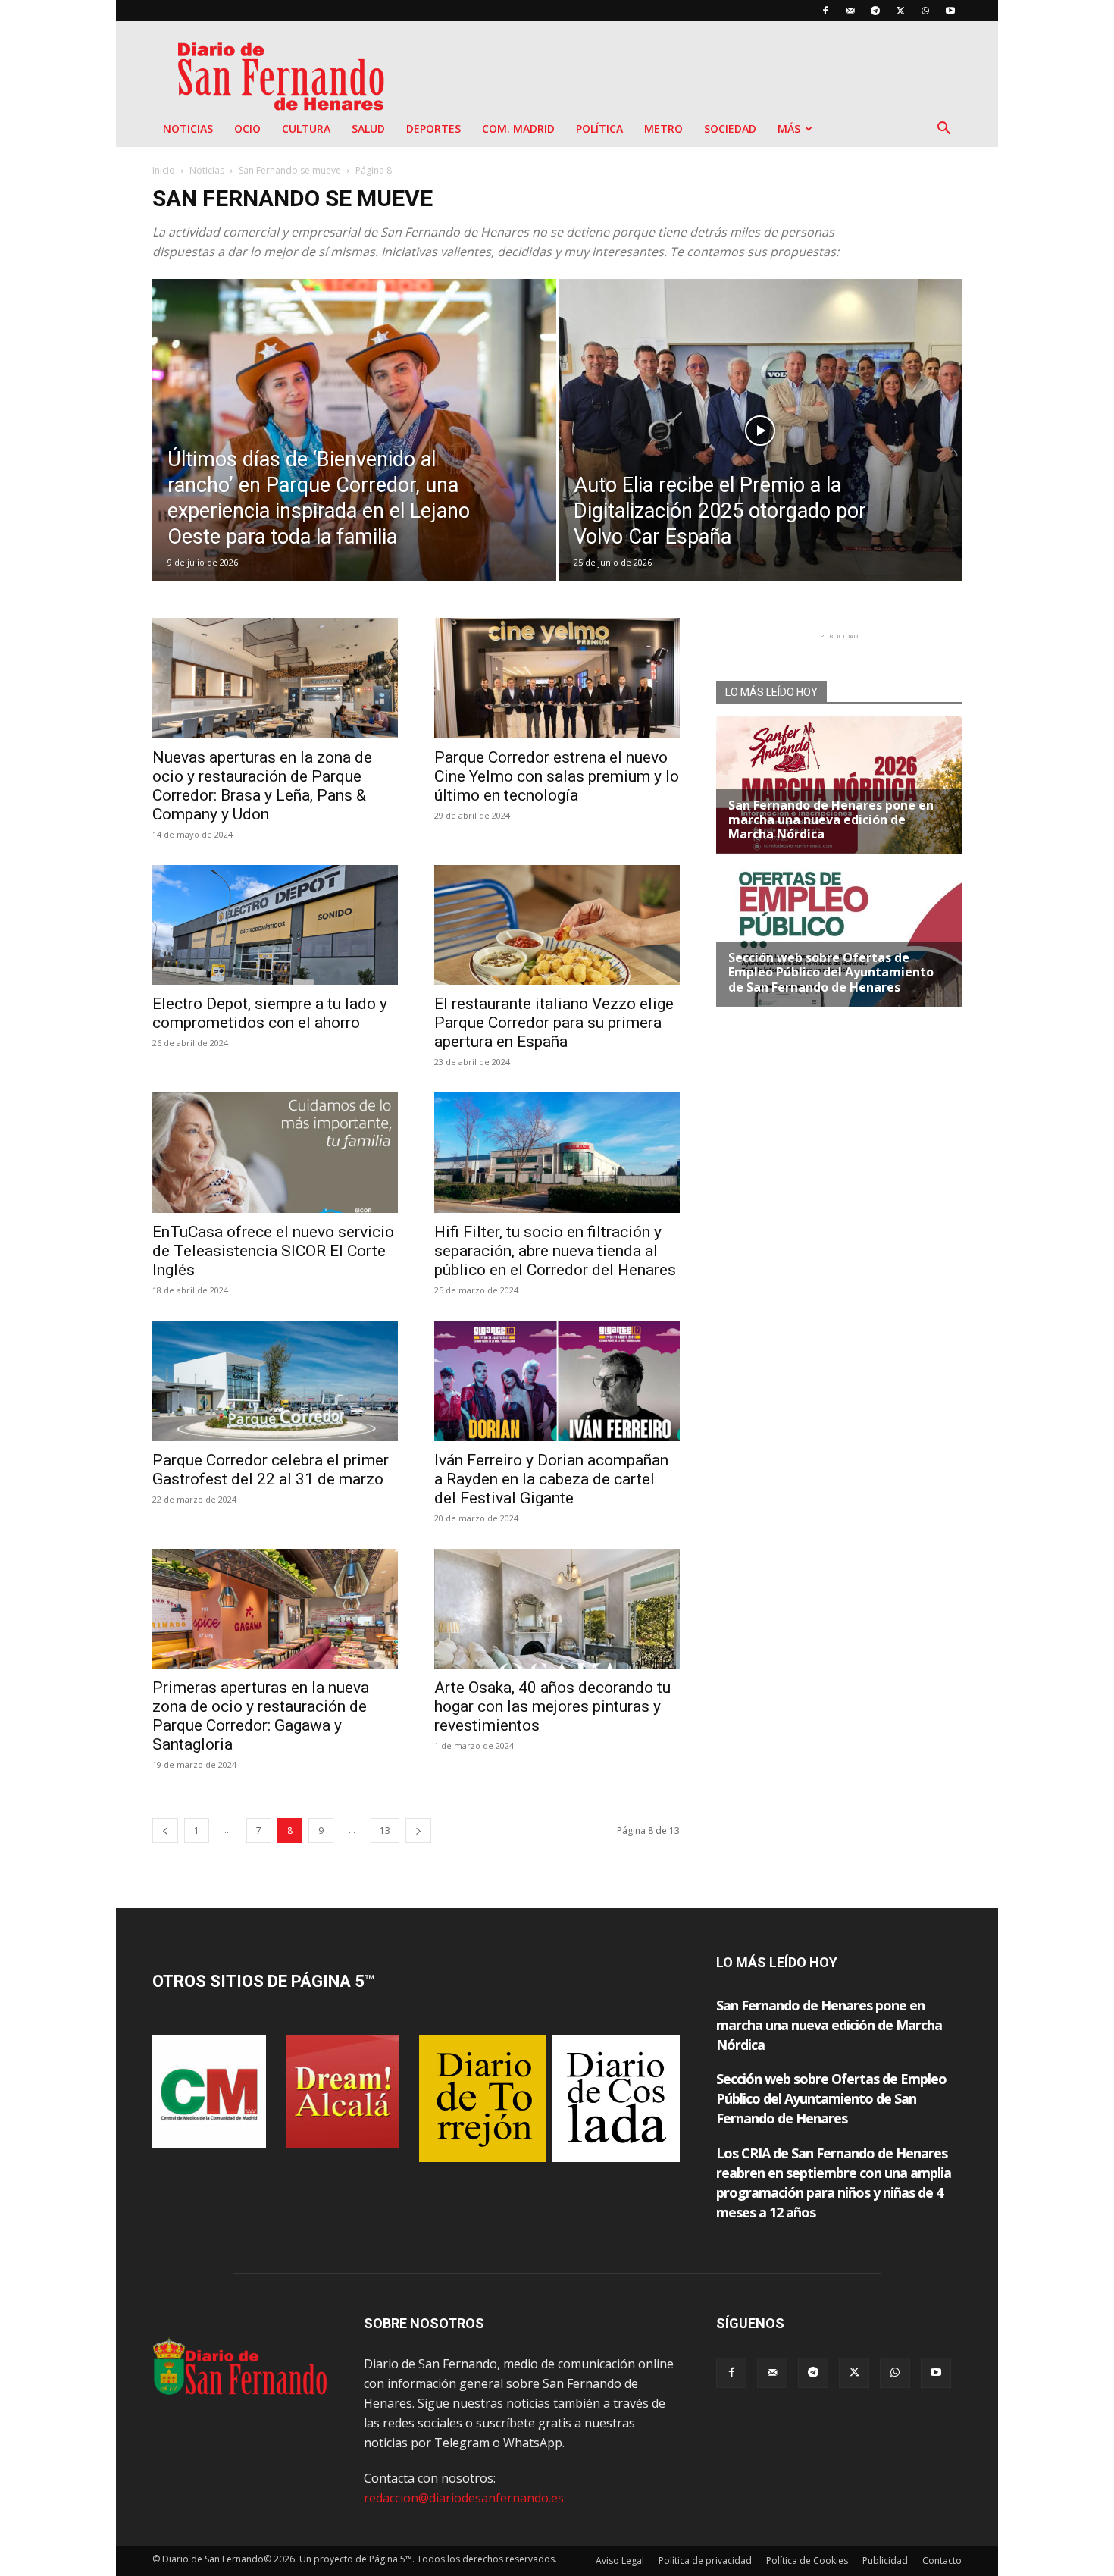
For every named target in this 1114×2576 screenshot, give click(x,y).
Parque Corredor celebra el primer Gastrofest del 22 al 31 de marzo (271, 1470)
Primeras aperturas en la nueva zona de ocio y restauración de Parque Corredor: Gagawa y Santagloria (261, 1716)
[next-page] (418, 1830)
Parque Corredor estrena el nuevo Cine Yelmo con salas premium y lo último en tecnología (557, 776)
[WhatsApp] (925, 11)
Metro (663, 128)
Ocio (247, 128)
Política (599, 128)
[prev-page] (165, 1830)
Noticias (188, 128)
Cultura (306, 128)
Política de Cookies (807, 2560)
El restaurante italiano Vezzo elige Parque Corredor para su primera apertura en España (554, 1023)
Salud (368, 128)
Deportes (433, 128)
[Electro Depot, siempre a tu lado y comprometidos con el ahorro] (275, 925)
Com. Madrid (518, 128)
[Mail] (850, 11)
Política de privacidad (705, 2560)
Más (789, 128)
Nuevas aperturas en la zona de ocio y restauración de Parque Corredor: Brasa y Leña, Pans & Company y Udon (262, 786)
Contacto (942, 2560)
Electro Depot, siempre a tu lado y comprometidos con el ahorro (270, 1013)
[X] (900, 11)
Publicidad (885, 2560)
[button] (943, 130)
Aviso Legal (620, 2560)
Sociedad (730, 128)
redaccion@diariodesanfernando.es (464, 2498)
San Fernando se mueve (290, 170)
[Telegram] (875, 11)
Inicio (164, 170)
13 (385, 1830)
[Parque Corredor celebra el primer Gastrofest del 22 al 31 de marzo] (275, 1381)
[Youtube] (950, 11)
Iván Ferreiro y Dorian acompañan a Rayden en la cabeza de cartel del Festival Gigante (551, 1479)
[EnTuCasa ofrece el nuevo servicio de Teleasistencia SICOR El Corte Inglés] (275, 1153)
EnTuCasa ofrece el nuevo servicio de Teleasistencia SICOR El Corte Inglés (273, 1251)
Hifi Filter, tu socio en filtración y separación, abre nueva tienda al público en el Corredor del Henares (555, 1251)
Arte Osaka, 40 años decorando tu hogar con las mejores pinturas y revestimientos (552, 1706)
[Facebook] (825, 11)
